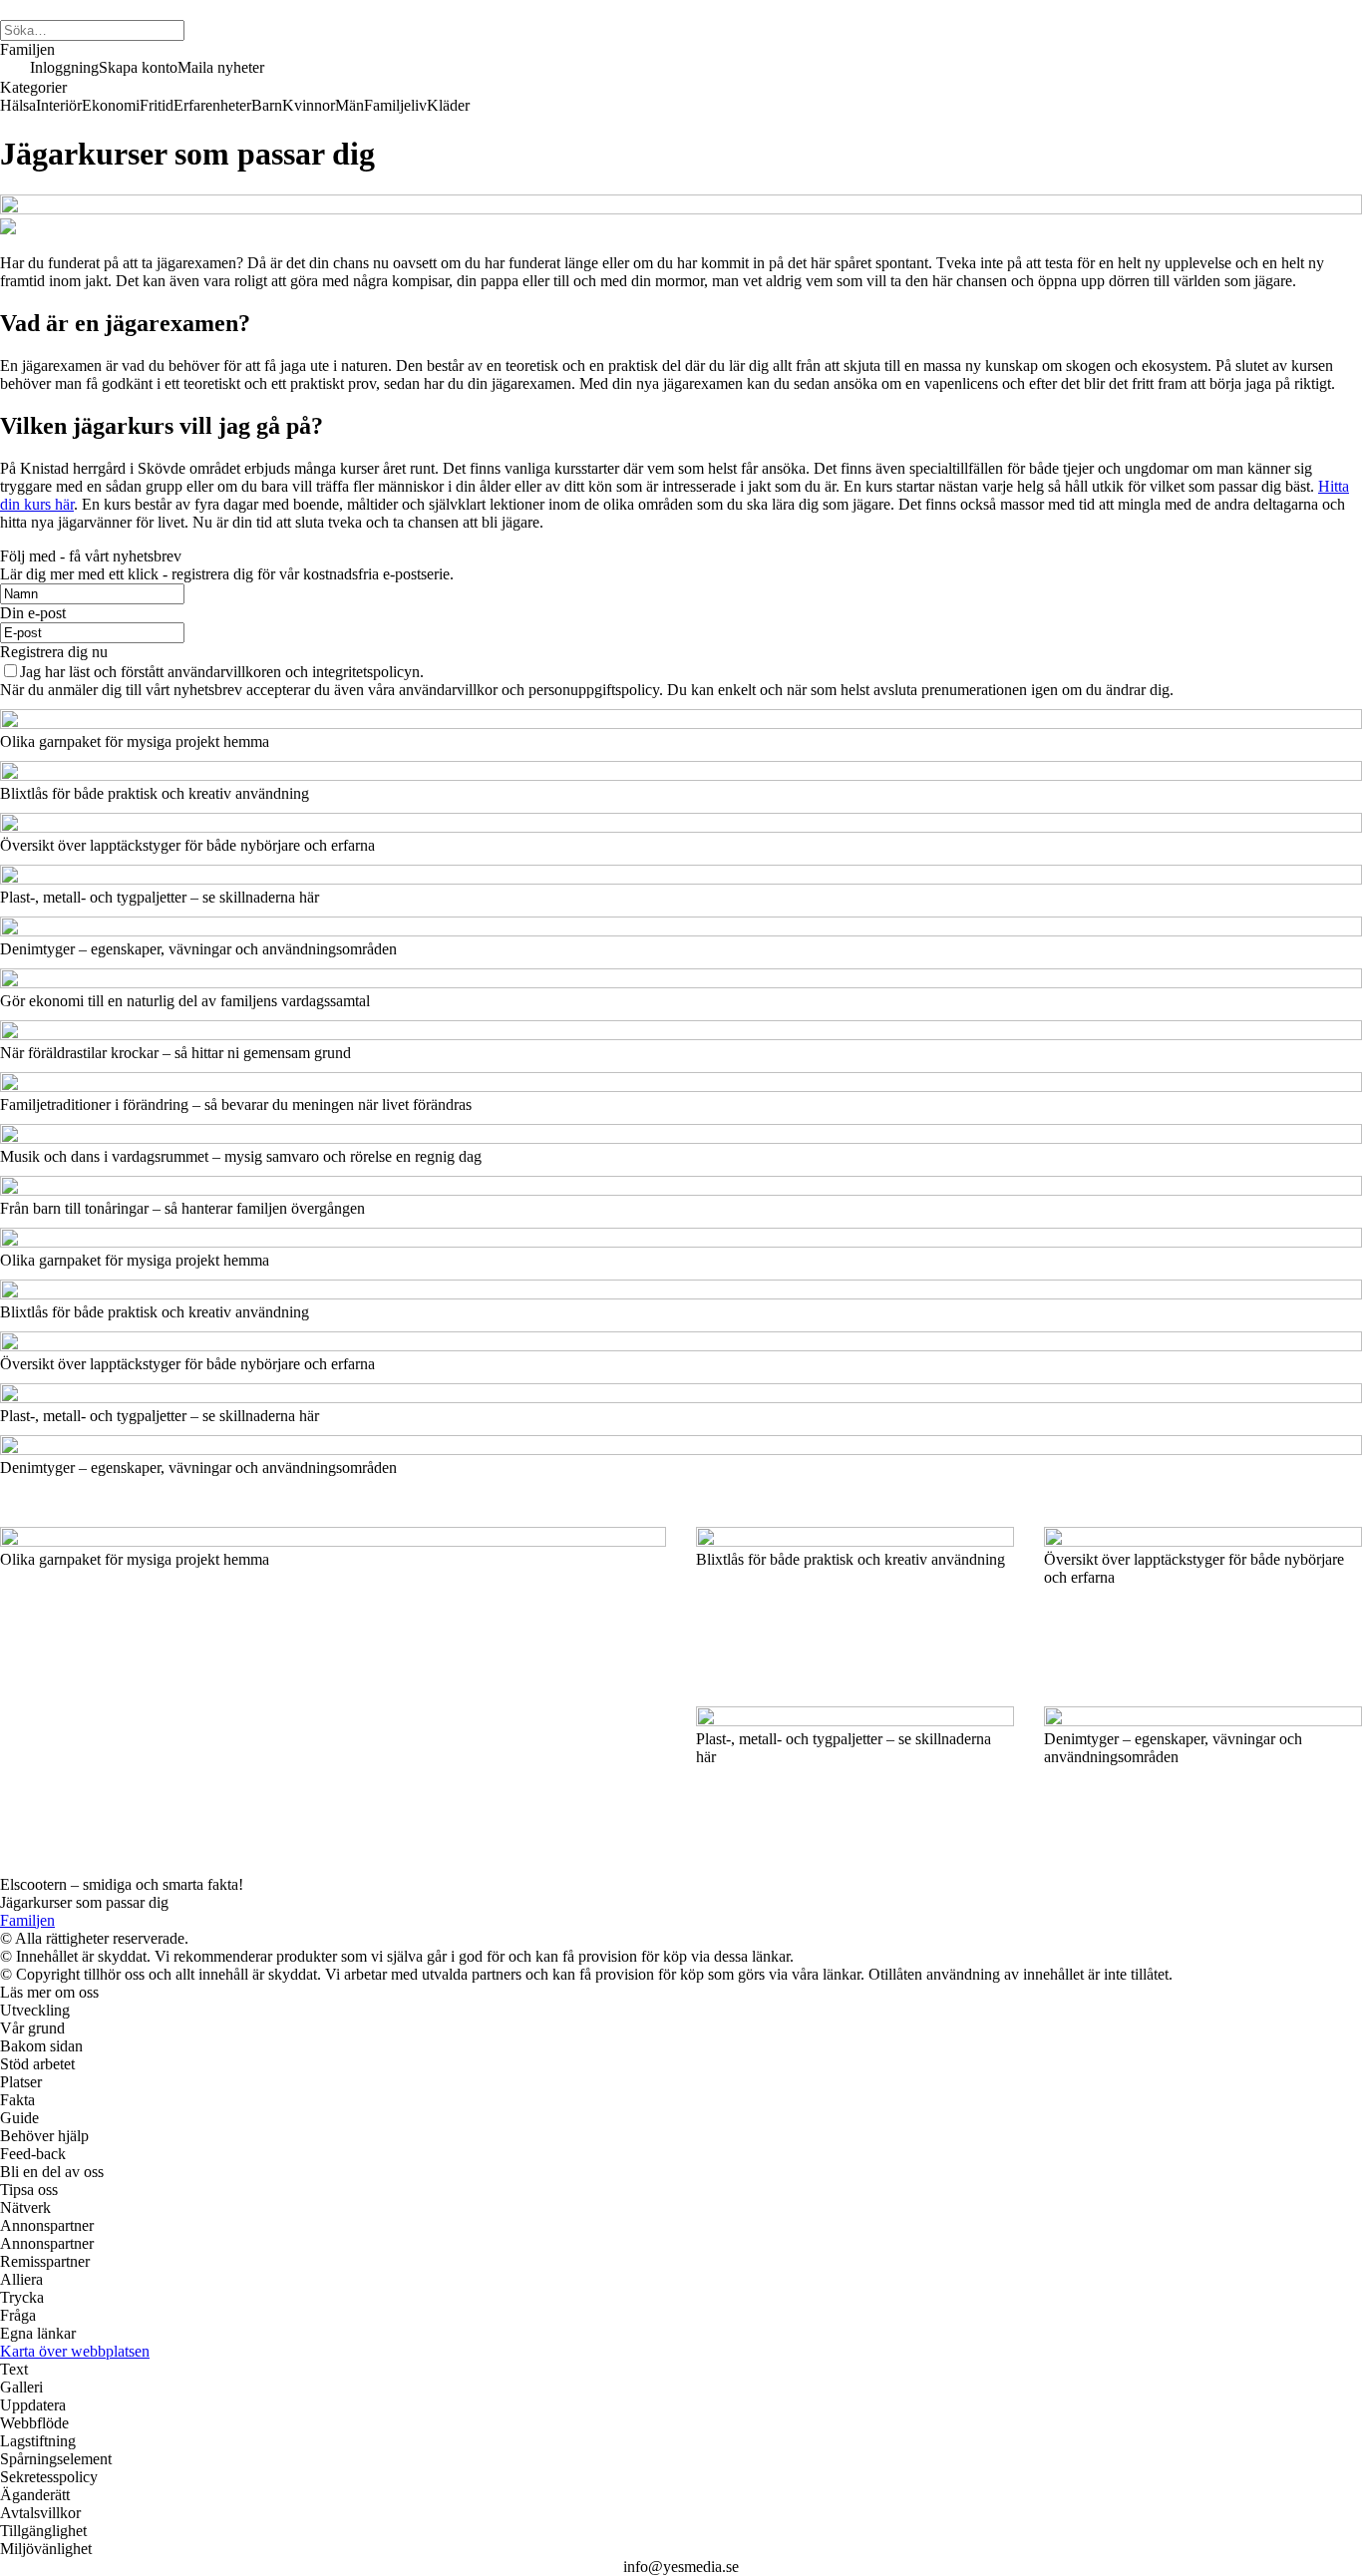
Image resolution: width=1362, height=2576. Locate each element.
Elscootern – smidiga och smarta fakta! (122, 1884)
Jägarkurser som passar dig (84, 1902)
